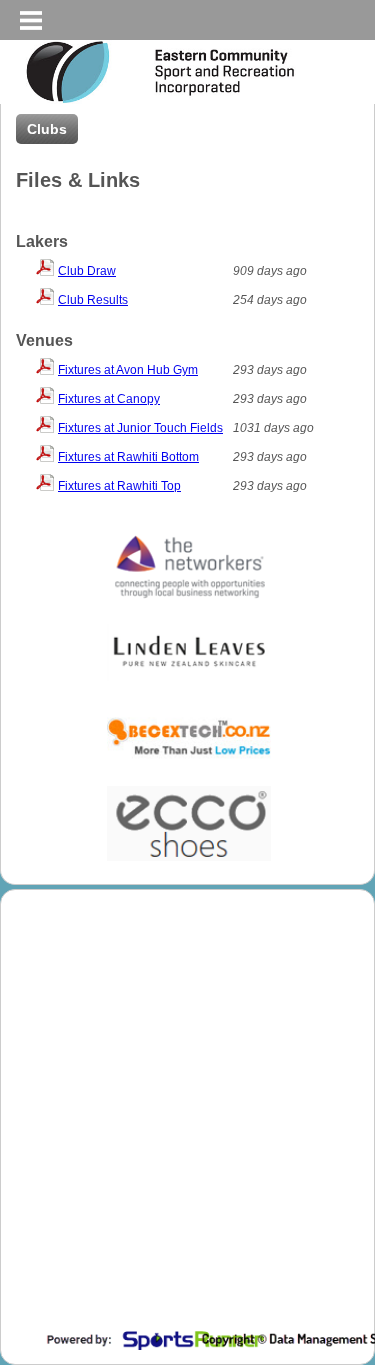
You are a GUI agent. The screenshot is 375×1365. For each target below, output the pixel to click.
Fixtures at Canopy (109, 399)
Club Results (93, 300)
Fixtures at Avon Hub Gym (128, 370)
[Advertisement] (187, 1127)
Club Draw (87, 271)
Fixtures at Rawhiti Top (119, 486)
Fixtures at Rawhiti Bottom (128, 457)
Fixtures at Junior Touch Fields (140, 428)
